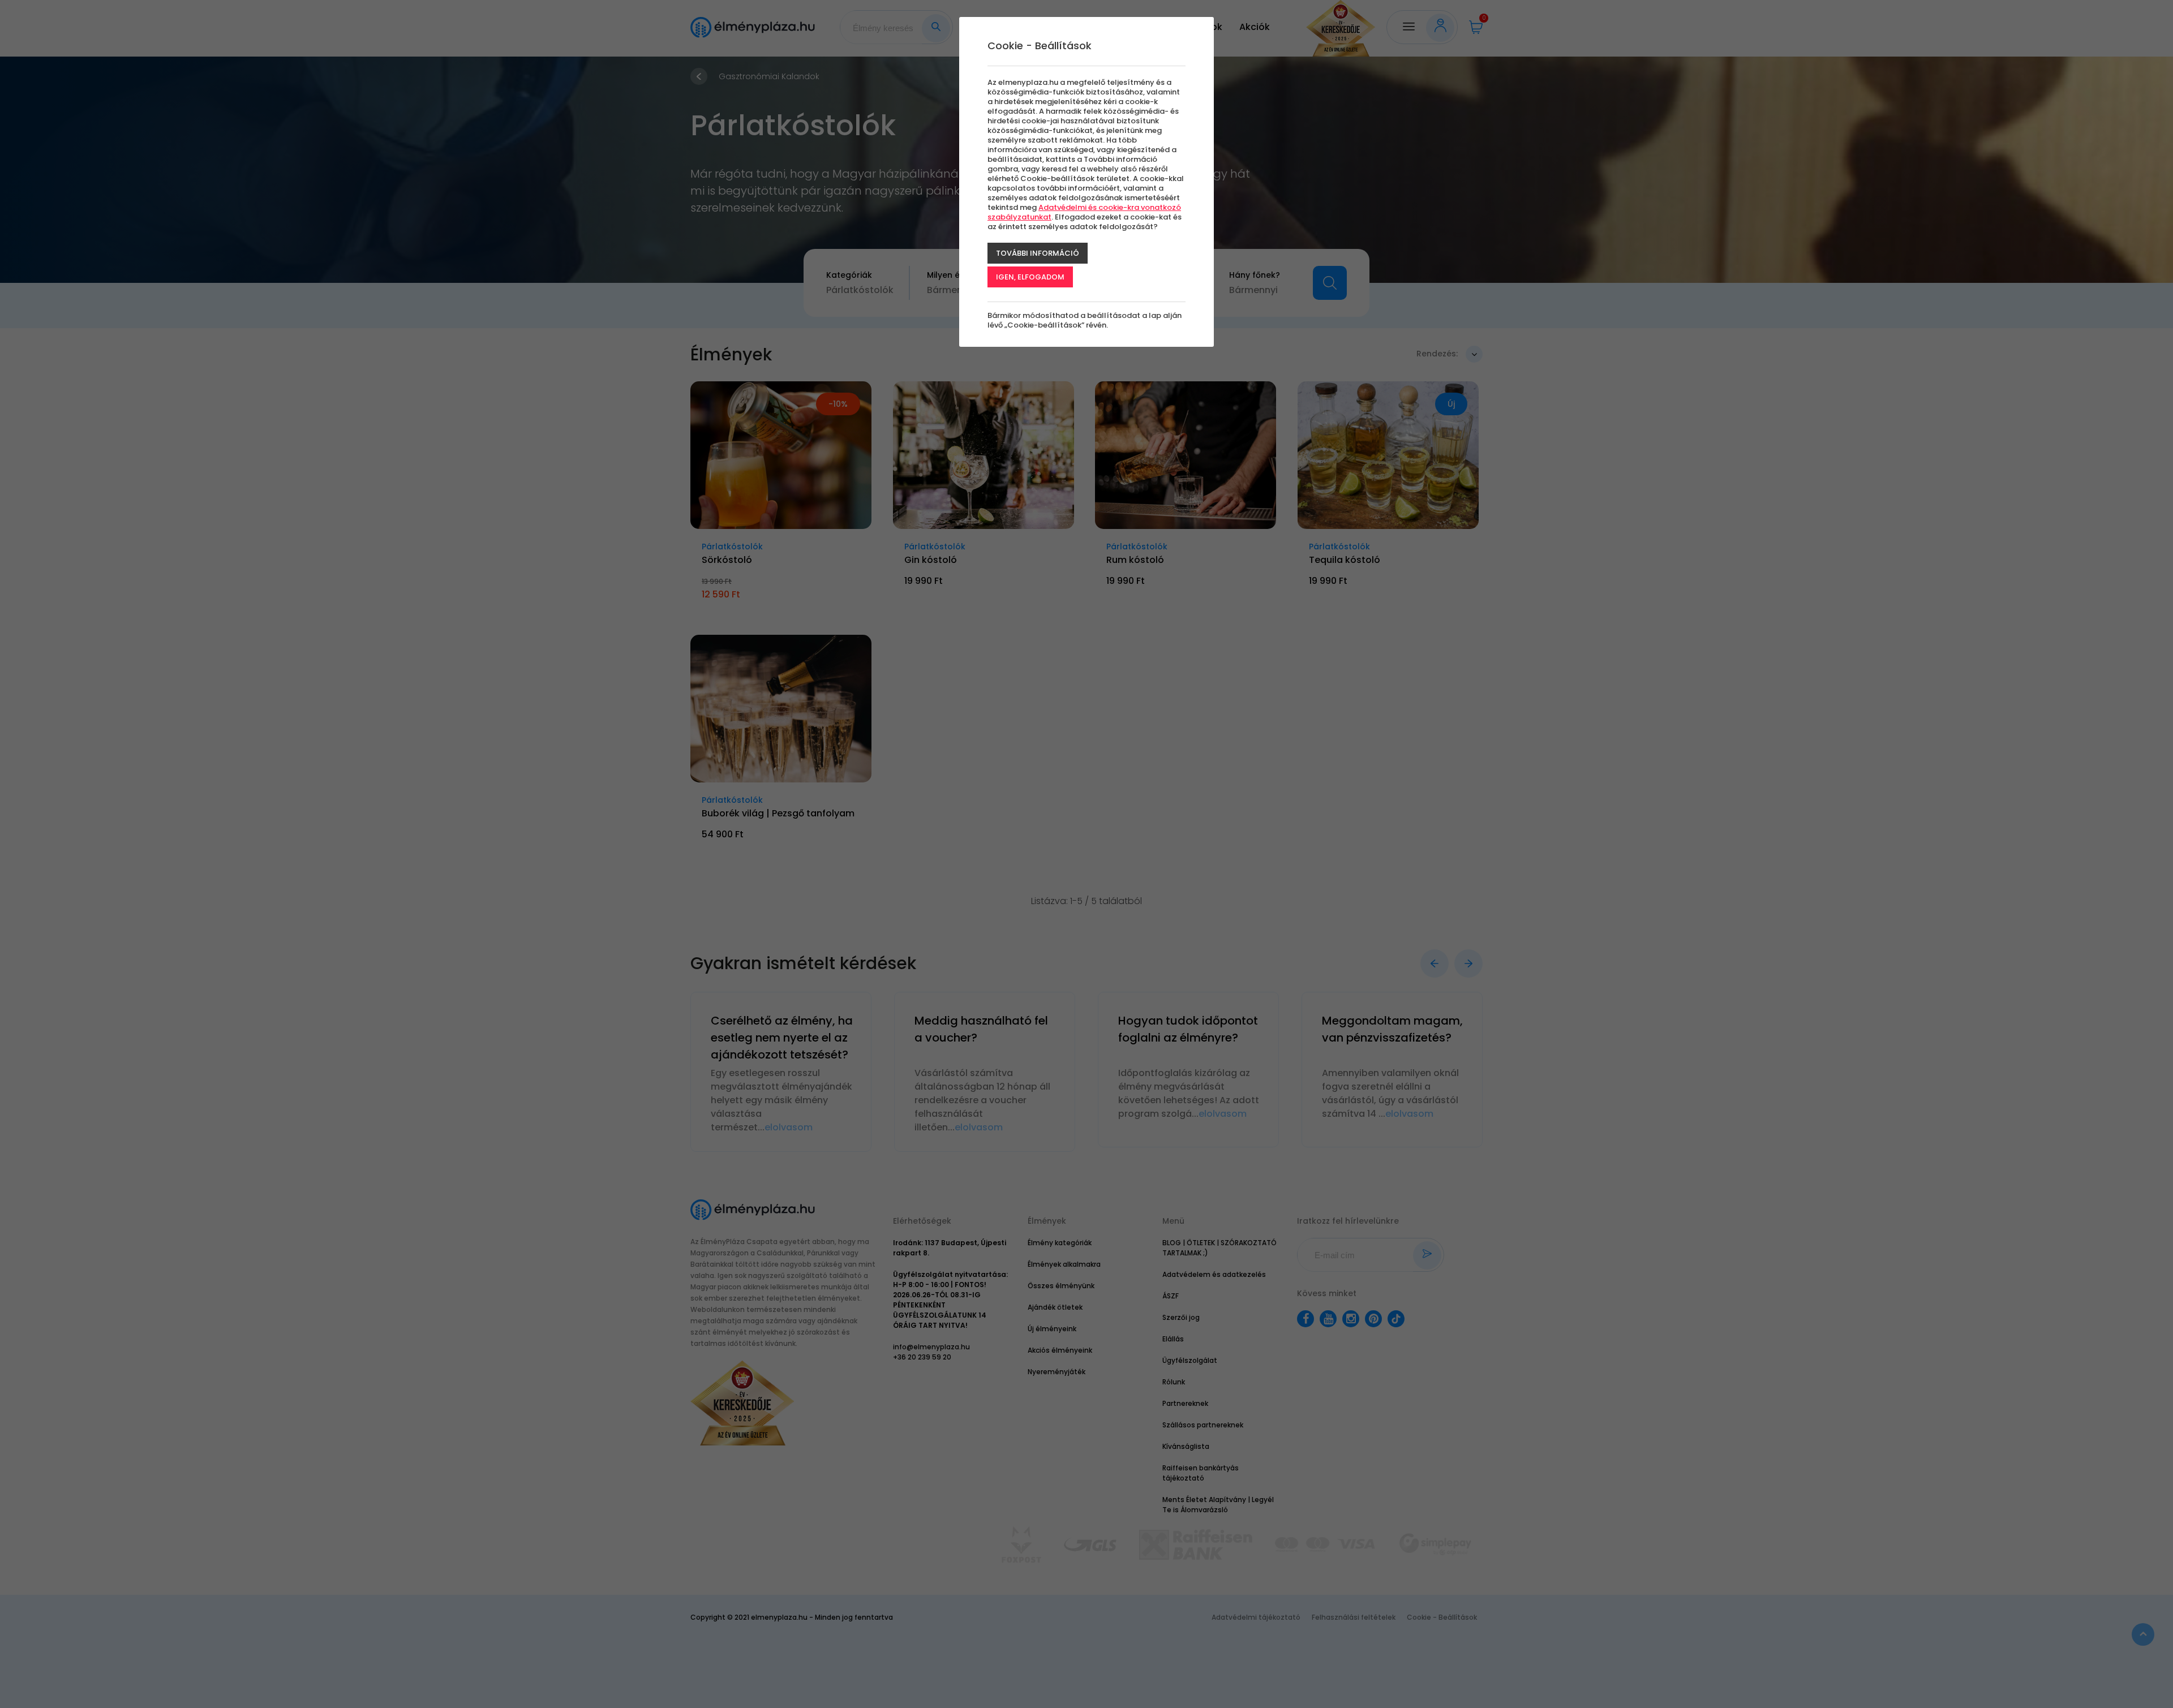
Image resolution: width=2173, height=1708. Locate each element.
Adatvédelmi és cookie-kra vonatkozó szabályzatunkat (1084, 212)
